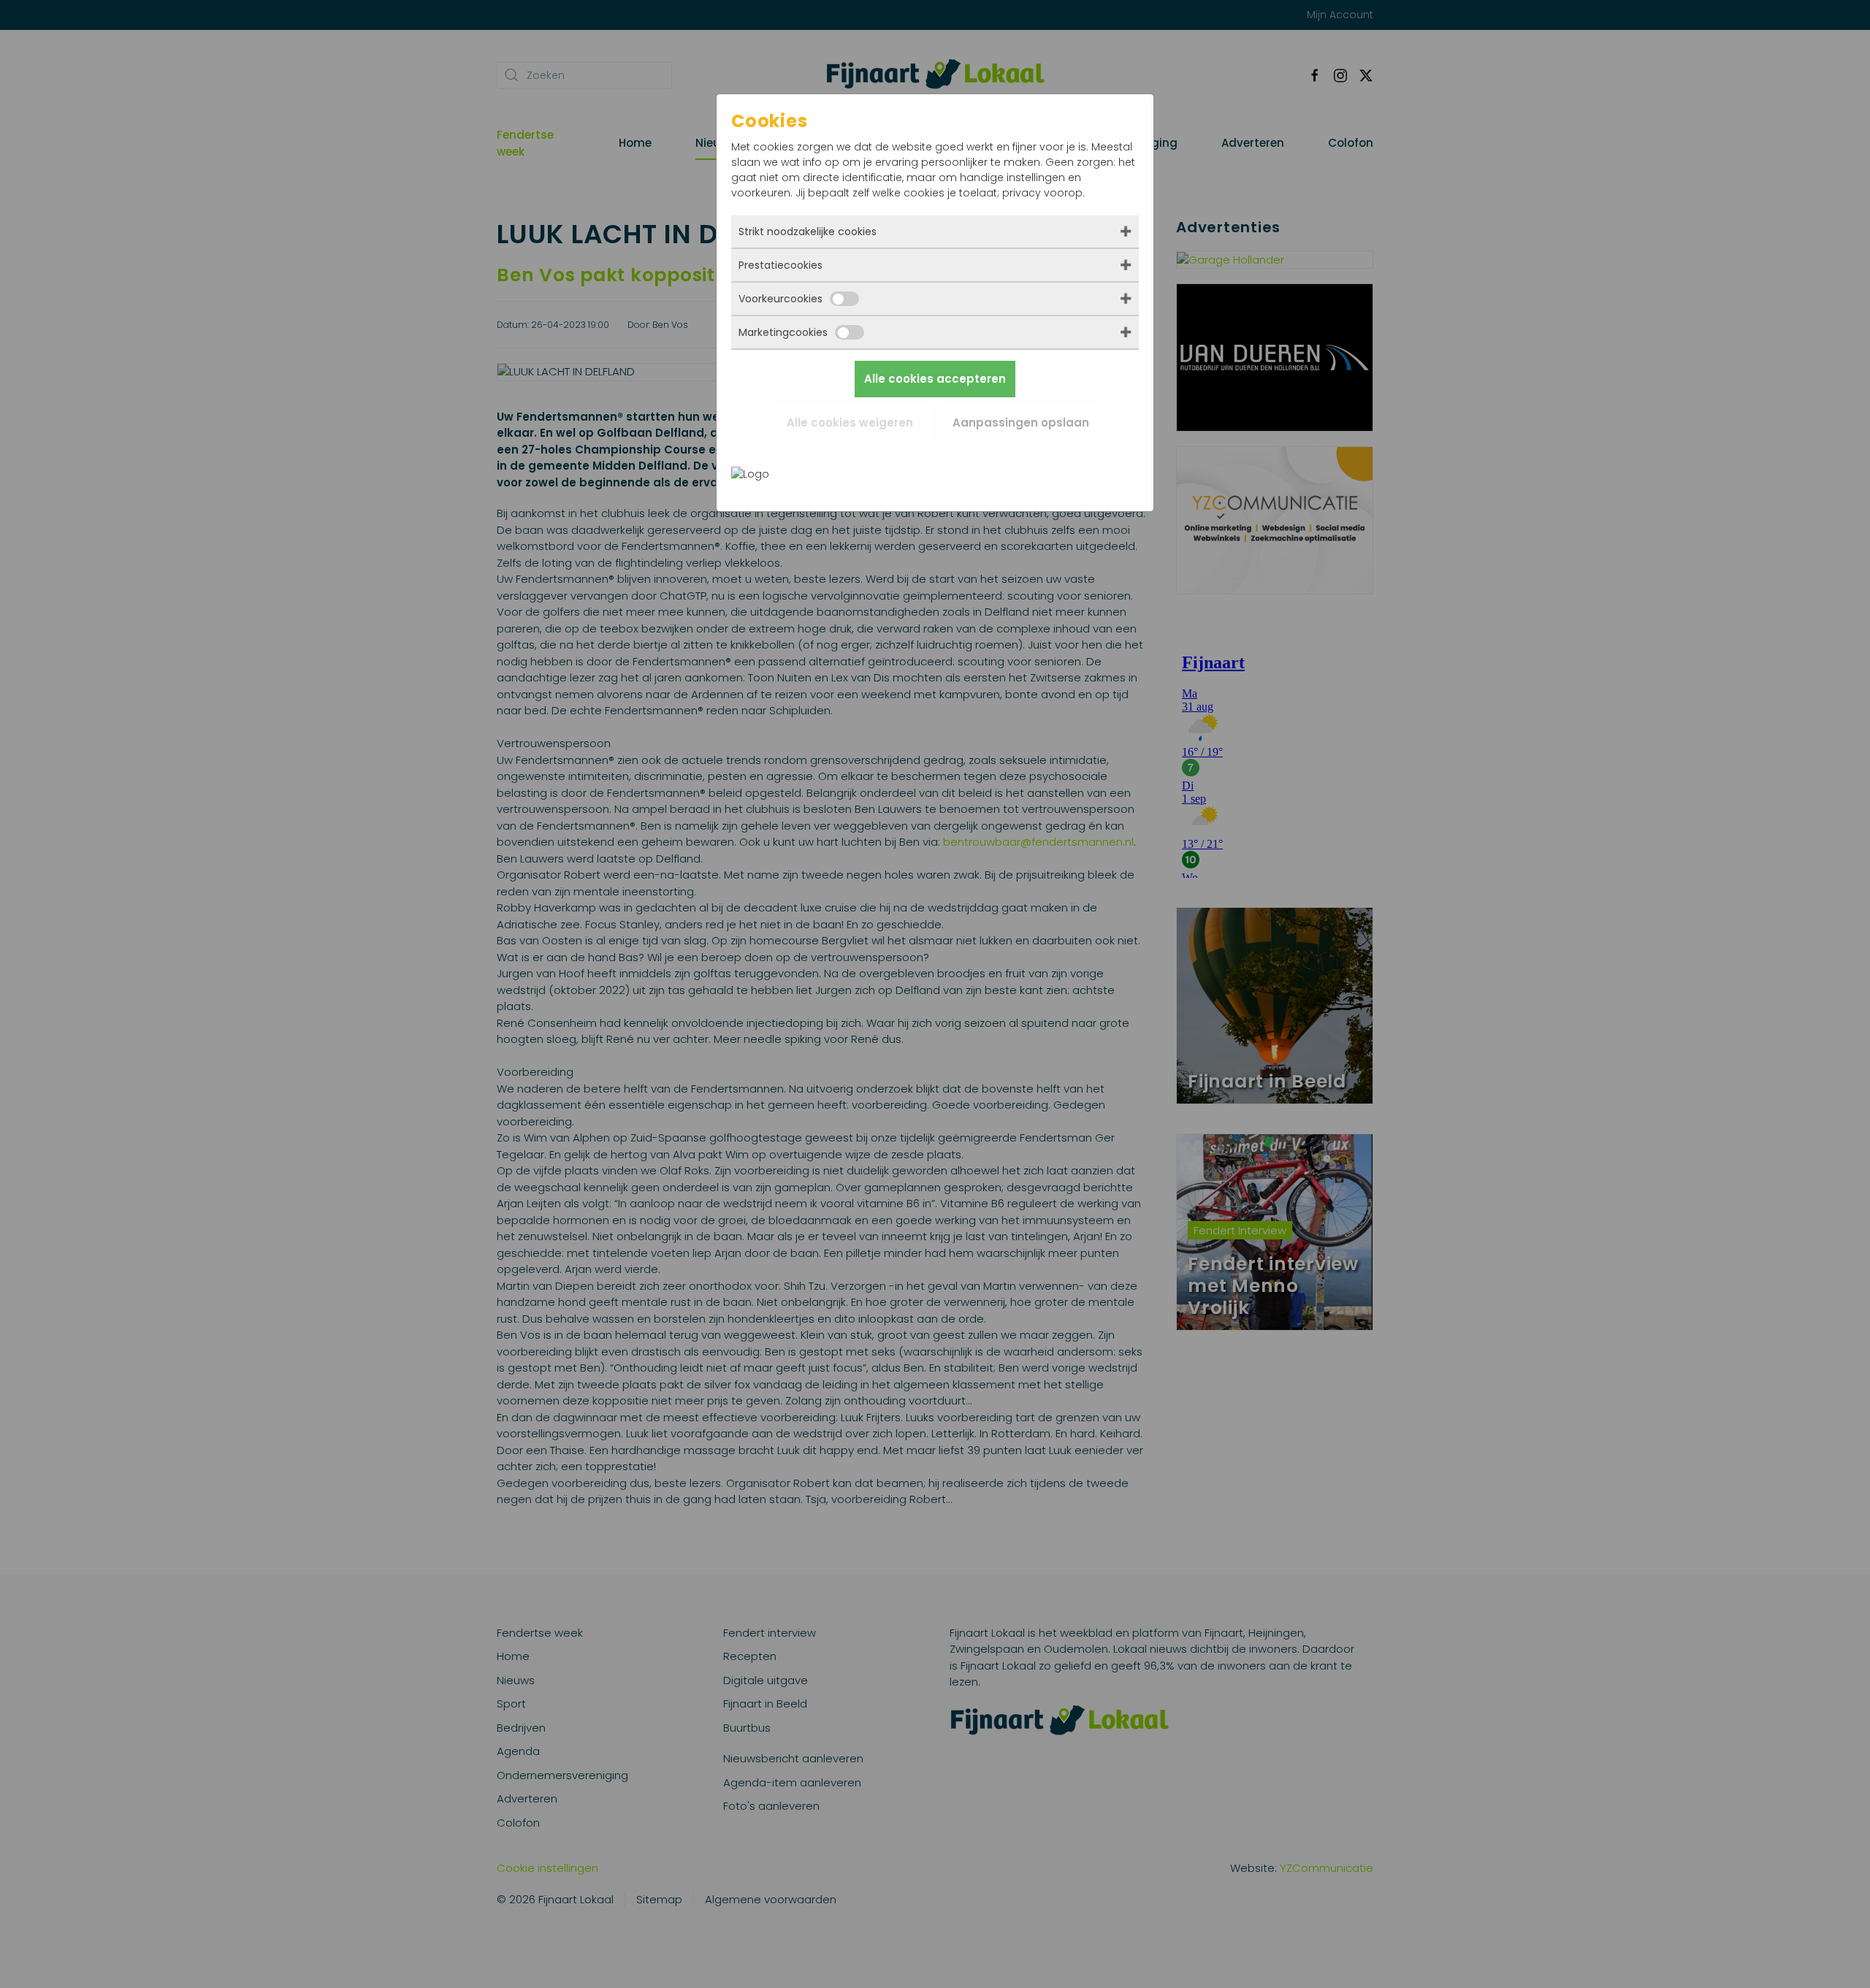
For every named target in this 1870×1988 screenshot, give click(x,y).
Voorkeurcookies (781, 299)
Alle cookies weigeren (850, 423)
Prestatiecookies (781, 265)
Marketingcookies (783, 332)
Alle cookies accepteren (935, 379)
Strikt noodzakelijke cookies (808, 232)
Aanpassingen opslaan (1021, 423)
